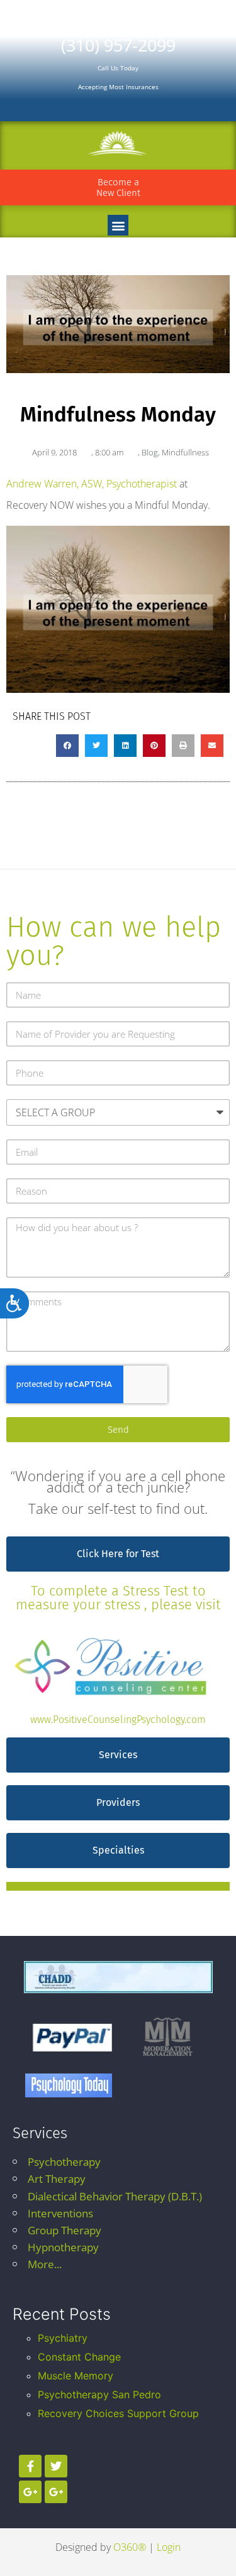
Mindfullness (185, 452)
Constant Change (79, 2357)
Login (169, 2547)
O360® (130, 2547)
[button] (118, 225)
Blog (150, 452)
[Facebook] (30, 2466)
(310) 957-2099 (118, 45)
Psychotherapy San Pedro (99, 2394)
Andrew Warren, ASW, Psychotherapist (92, 484)
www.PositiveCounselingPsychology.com (118, 1720)
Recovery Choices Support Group (118, 2413)
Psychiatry (63, 2338)
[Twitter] (56, 2466)
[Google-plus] (30, 2492)
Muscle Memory (76, 2376)
